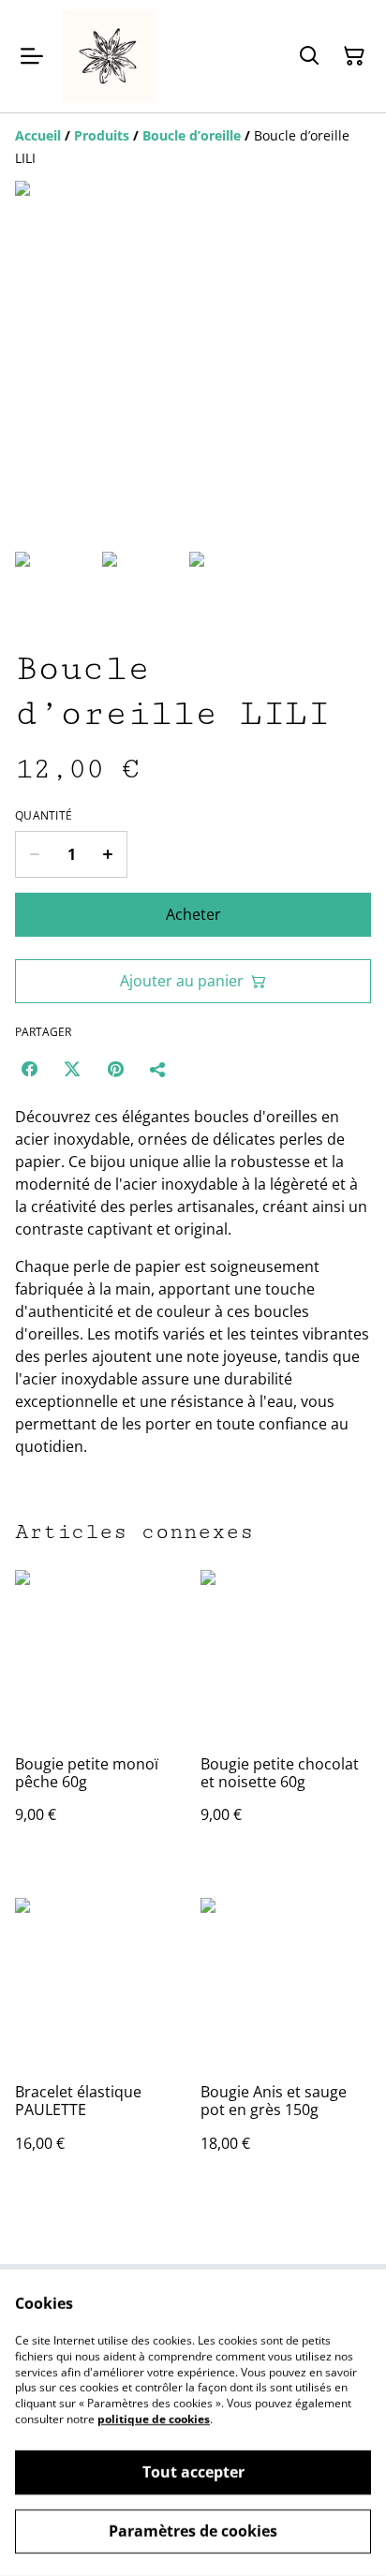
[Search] (309, 56)
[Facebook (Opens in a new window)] (29, 1069)
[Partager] (158, 1069)
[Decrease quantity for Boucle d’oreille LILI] (34, 854)
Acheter (193, 914)
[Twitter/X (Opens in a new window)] (72, 1069)
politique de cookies (154, 2419)
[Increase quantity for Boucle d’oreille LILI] (108, 854)
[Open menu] (32, 56)
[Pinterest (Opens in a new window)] (115, 1069)
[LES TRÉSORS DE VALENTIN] (109, 56)
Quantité (44, 816)
